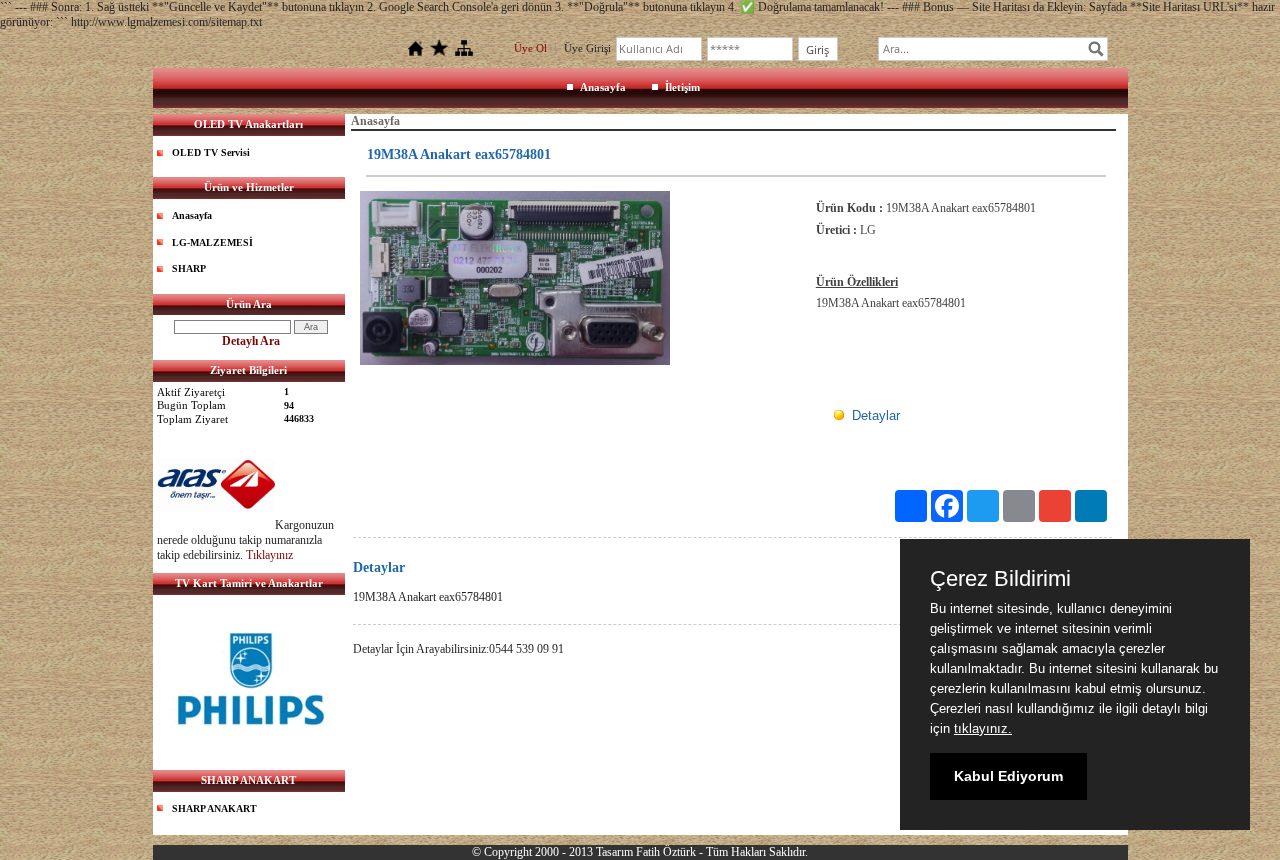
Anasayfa (603, 87)
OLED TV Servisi (211, 152)
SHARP (189, 268)
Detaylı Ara (251, 341)
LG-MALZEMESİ (212, 242)
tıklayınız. (983, 728)
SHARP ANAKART (214, 808)
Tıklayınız (269, 555)
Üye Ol (530, 48)
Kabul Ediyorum (1008, 776)
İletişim (682, 87)
